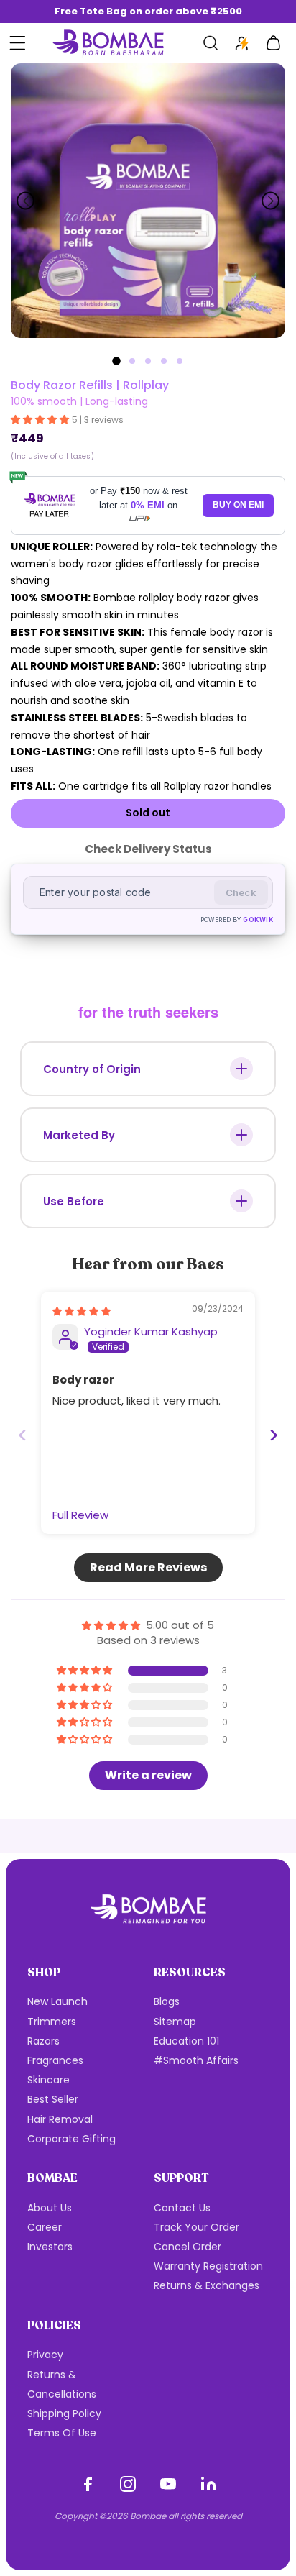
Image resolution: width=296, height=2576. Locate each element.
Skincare (48, 2080)
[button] (17, 43)
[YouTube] (168, 2484)
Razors (43, 2041)
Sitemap (175, 2022)
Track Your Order (196, 2227)
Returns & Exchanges (207, 2285)
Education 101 (186, 2041)
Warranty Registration (208, 2266)
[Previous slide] (26, 201)
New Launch (57, 2001)
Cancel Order (188, 2247)
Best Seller (53, 2099)
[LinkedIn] (208, 2484)
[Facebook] (88, 2484)
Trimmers (52, 2022)
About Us (50, 2208)
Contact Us (182, 2208)
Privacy (45, 2355)
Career (45, 2227)
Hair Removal (60, 2119)
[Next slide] (270, 201)
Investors (50, 2247)
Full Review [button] (80, 1515)
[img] (82, 1311)
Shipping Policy (64, 2413)
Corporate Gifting (71, 2139)
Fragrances (55, 2060)
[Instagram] (128, 2484)
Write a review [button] (148, 1775)
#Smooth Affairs (196, 2060)
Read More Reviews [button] (148, 1567)
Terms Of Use (62, 2433)
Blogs (167, 2001)
